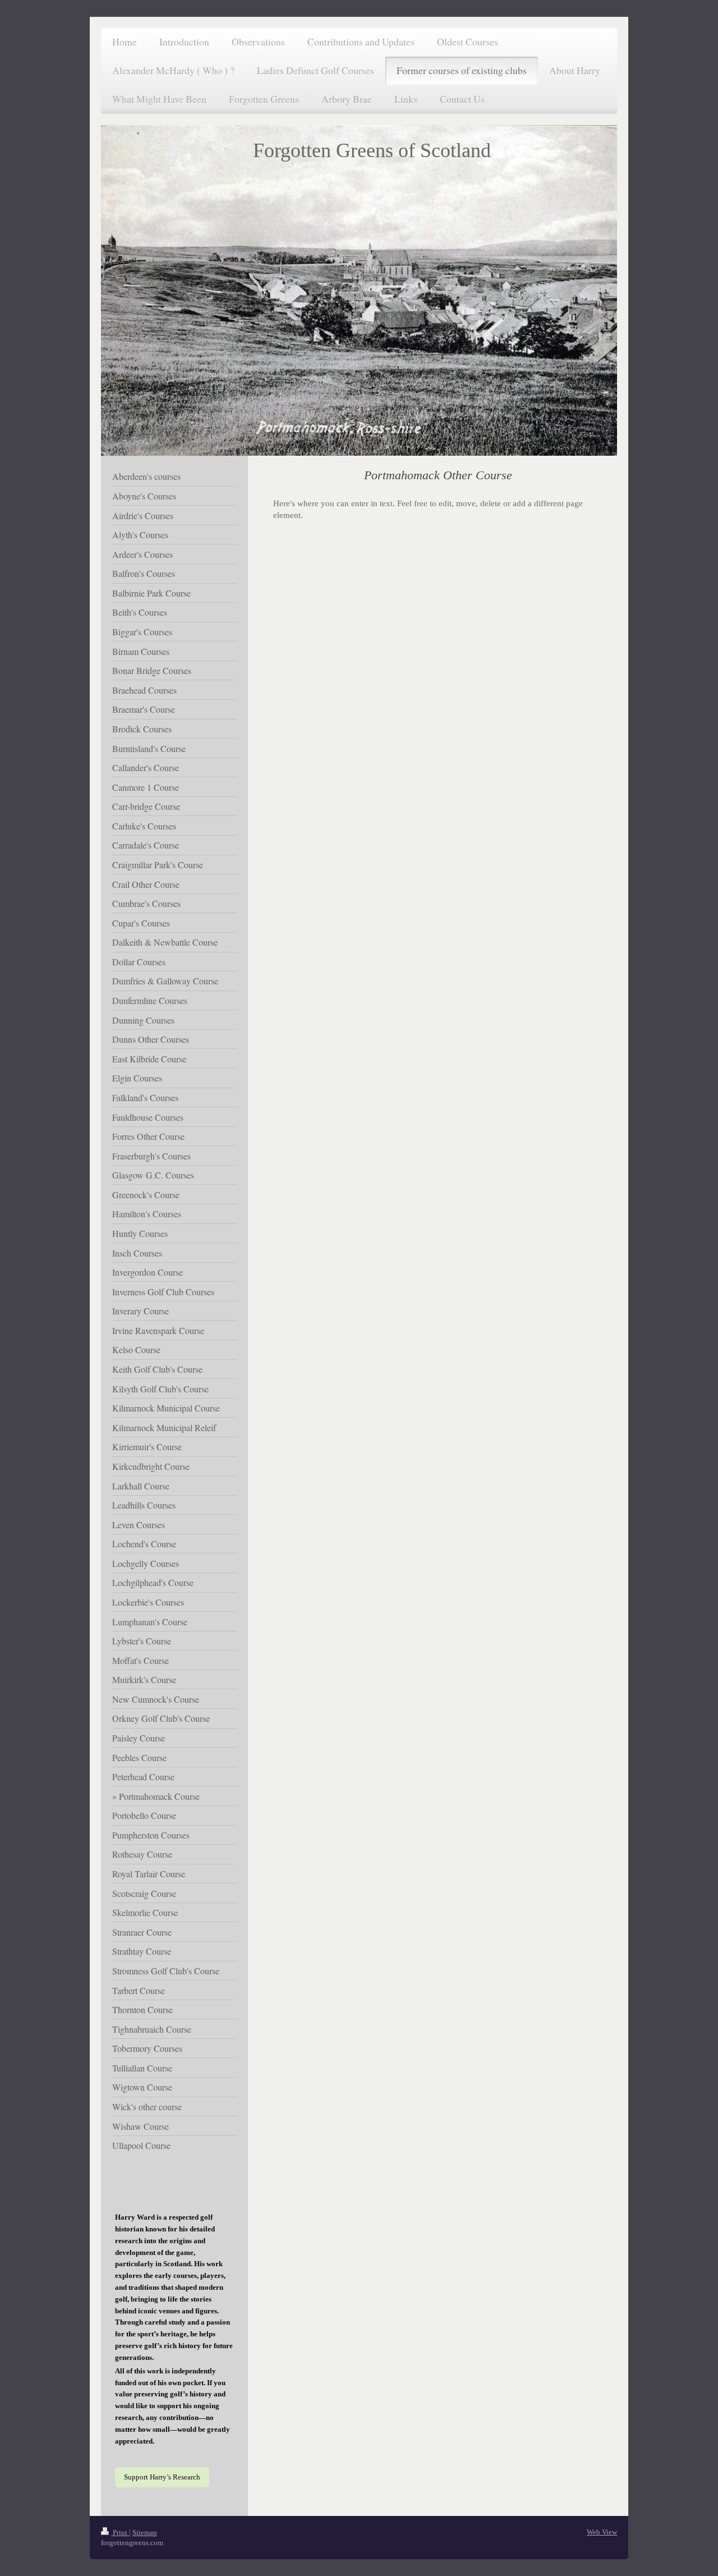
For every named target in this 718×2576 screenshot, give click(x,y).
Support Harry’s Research (162, 2477)
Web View (602, 2532)
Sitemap (145, 2533)
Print (120, 2533)
